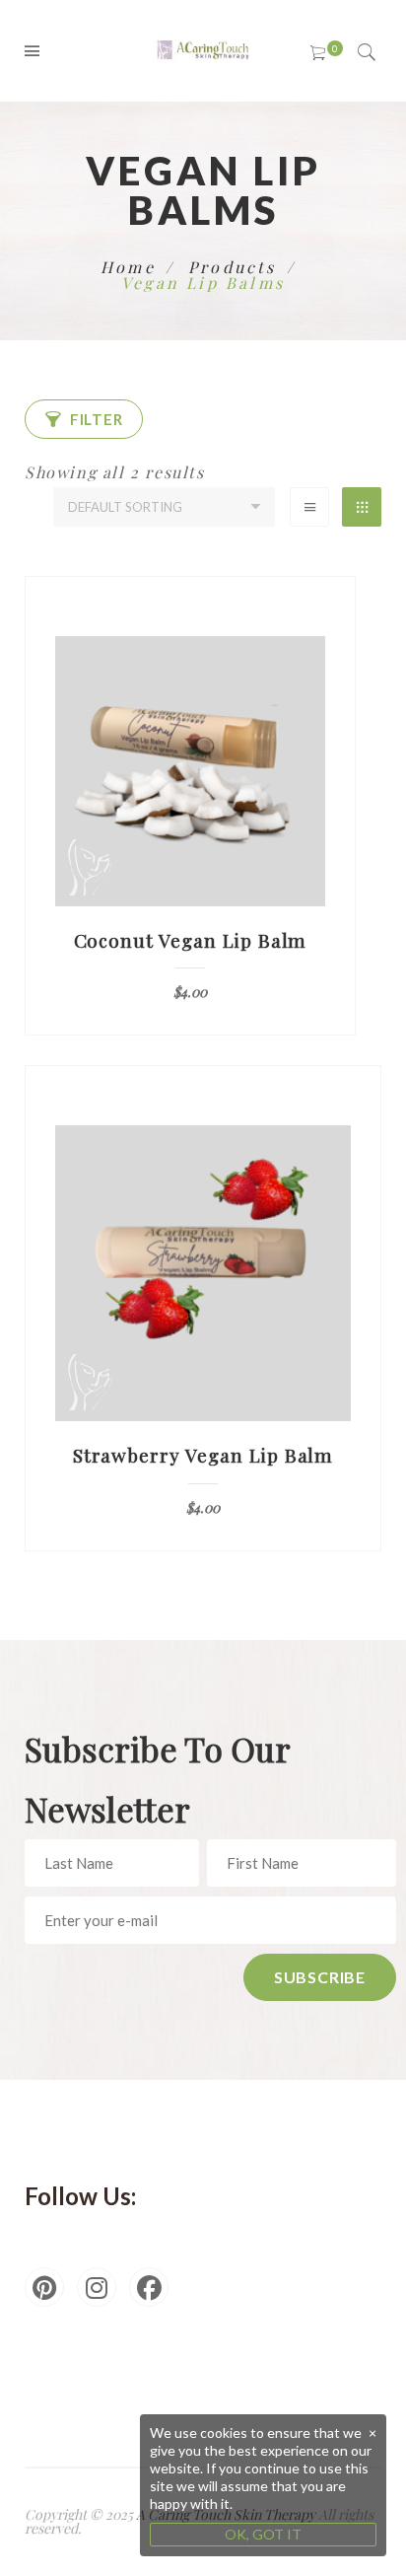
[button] (84, 419)
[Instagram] (97, 2287)
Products (233, 267)
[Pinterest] (44, 2287)
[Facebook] (149, 2287)
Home (128, 267)
